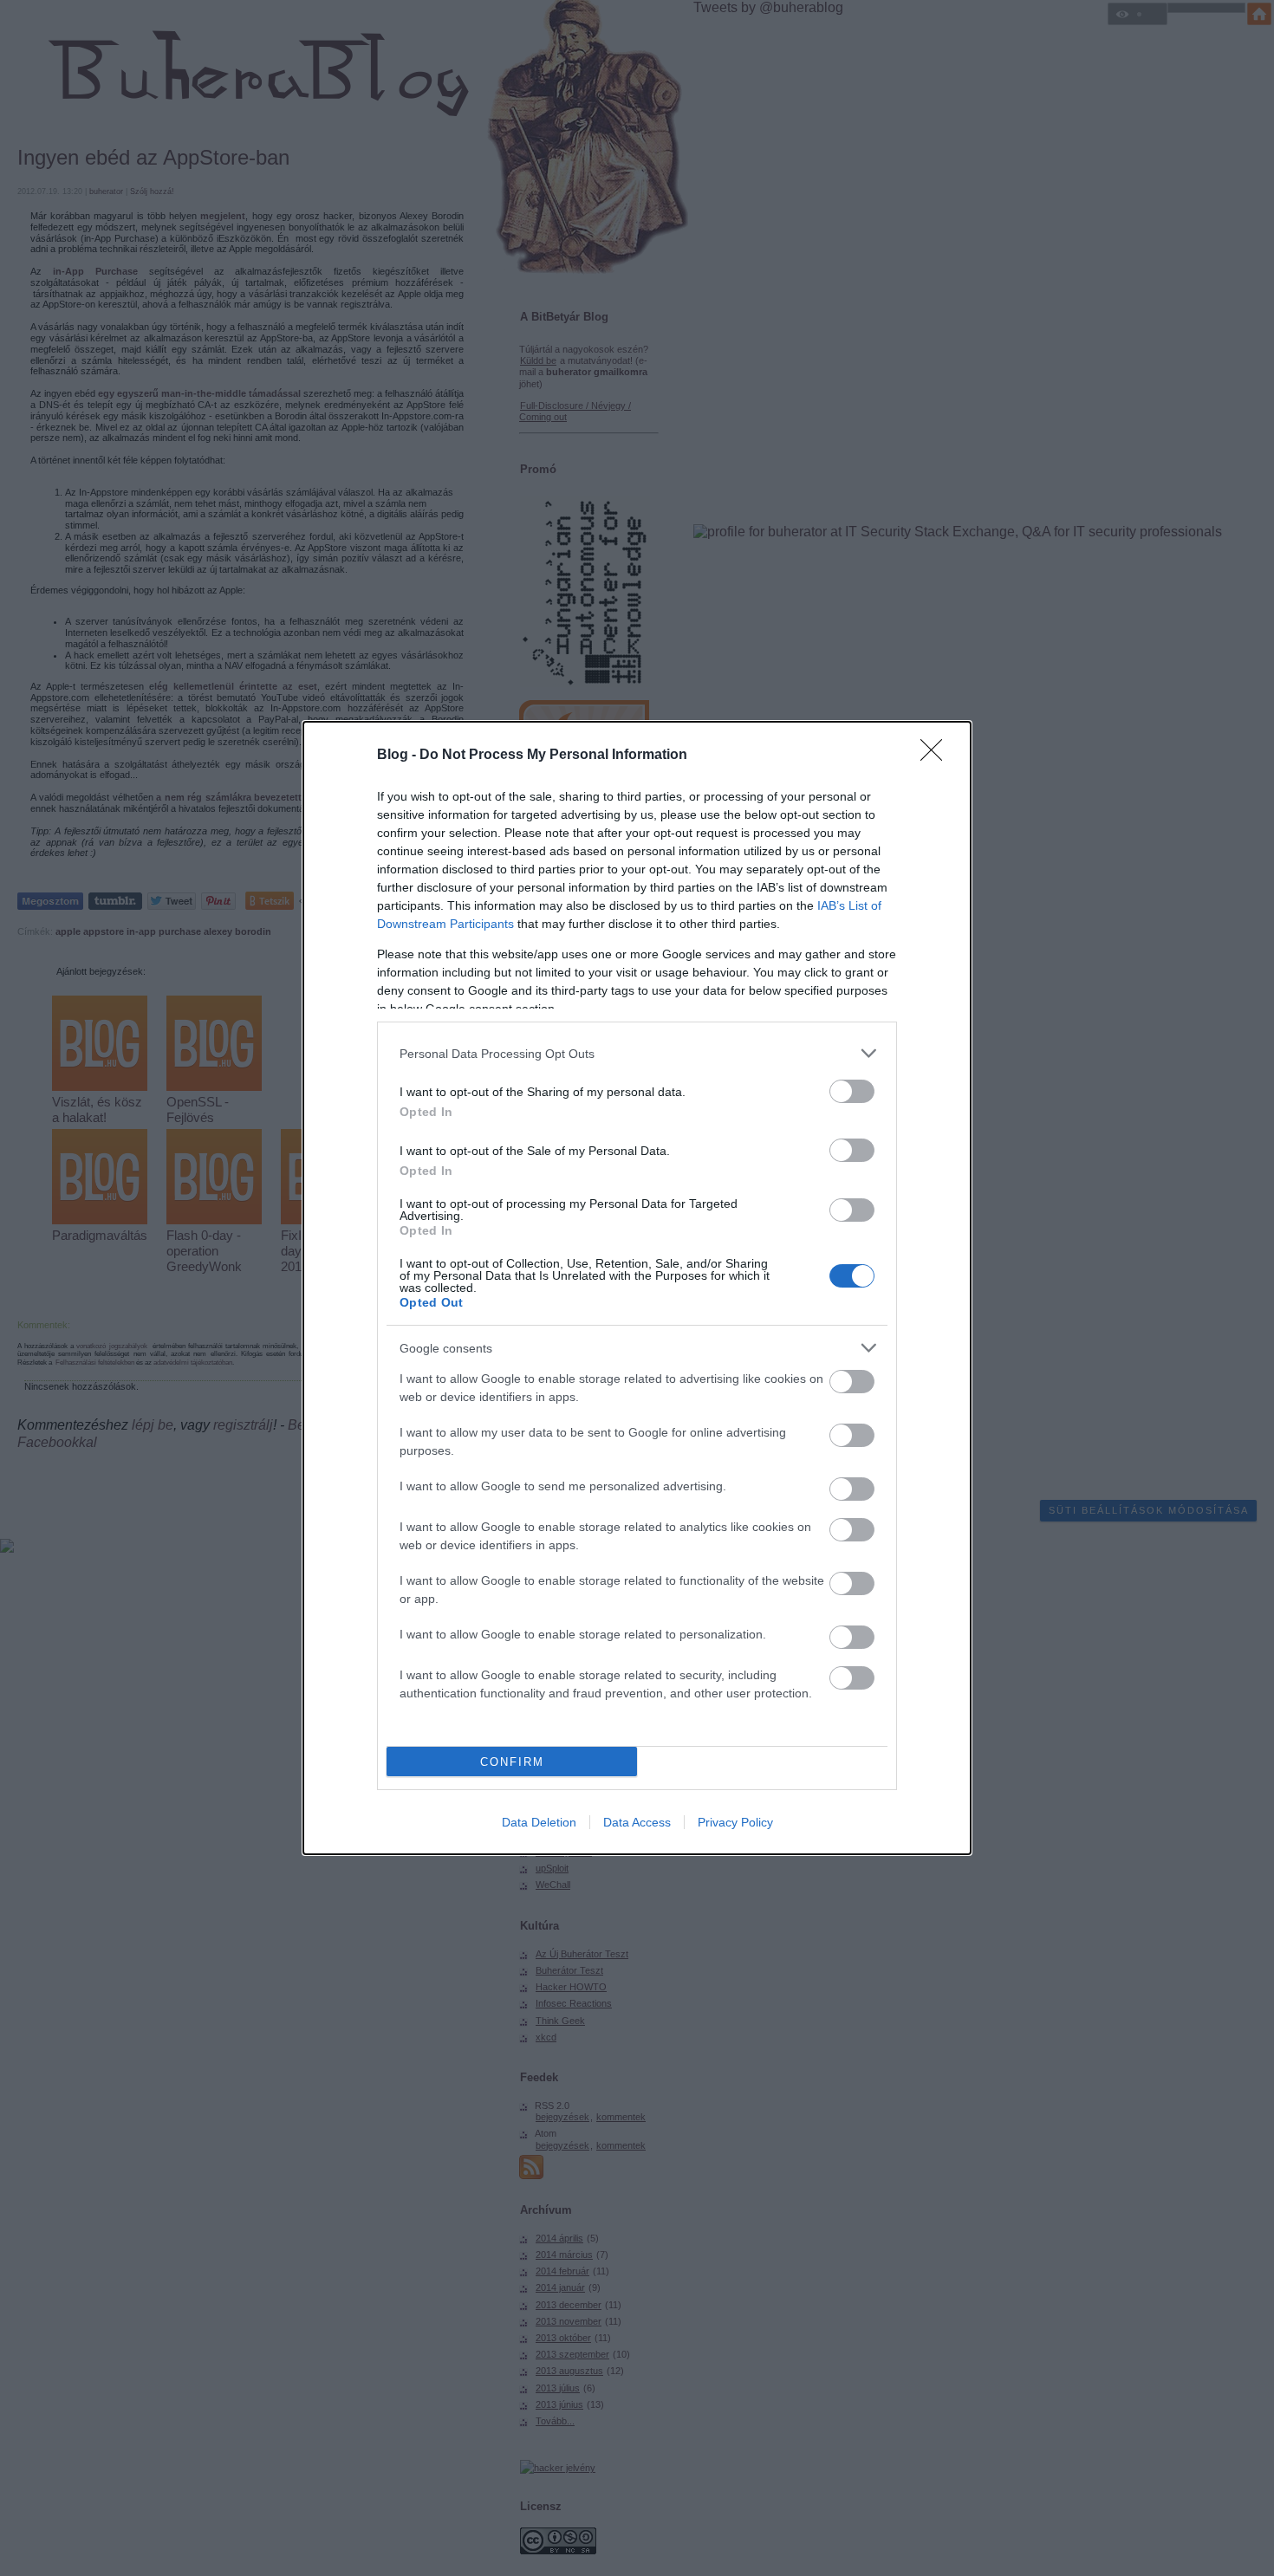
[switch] (852, 1091)
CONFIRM (512, 1762)
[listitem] (637, 1053)
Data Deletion (539, 1822)
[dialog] (637, 1288)
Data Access (637, 1822)
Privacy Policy (735, 1822)
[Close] (937, 756)
